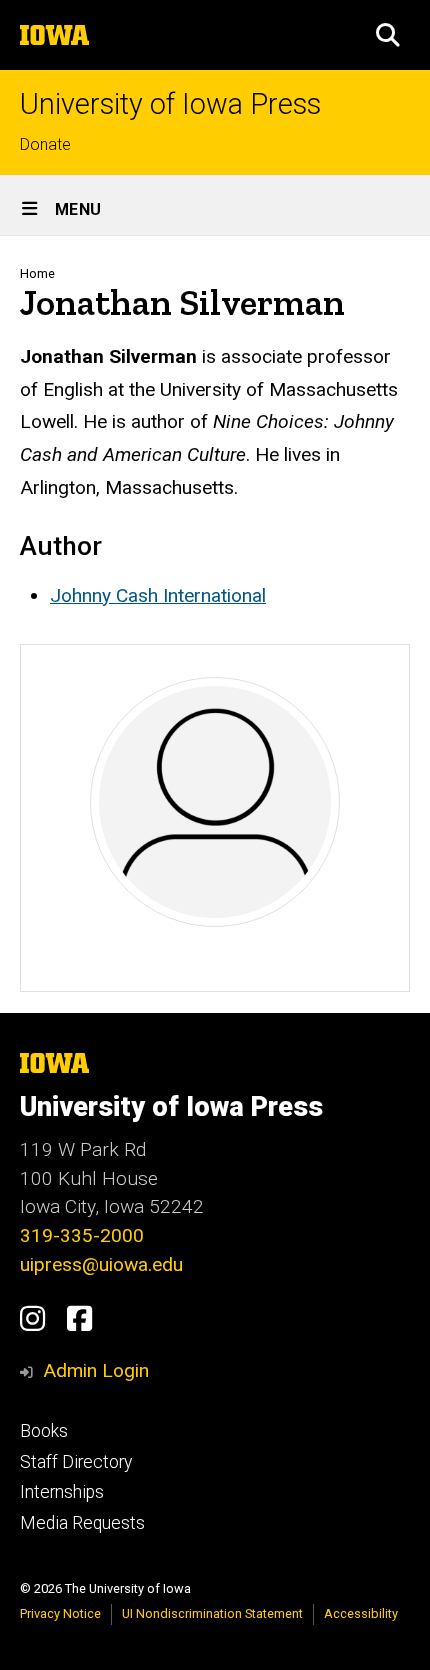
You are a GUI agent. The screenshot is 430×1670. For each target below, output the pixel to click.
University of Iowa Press (170, 104)
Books (44, 1431)
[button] (388, 35)
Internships (62, 1492)
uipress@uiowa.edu (101, 1264)
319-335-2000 (82, 1235)
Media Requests (82, 1523)
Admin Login (96, 1370)
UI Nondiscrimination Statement (212, 1613)
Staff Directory (76, 1462)
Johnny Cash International (158, 595)
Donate (45, 144)
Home (37, 273)
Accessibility (361, 1613)
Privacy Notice (60, 1613)
